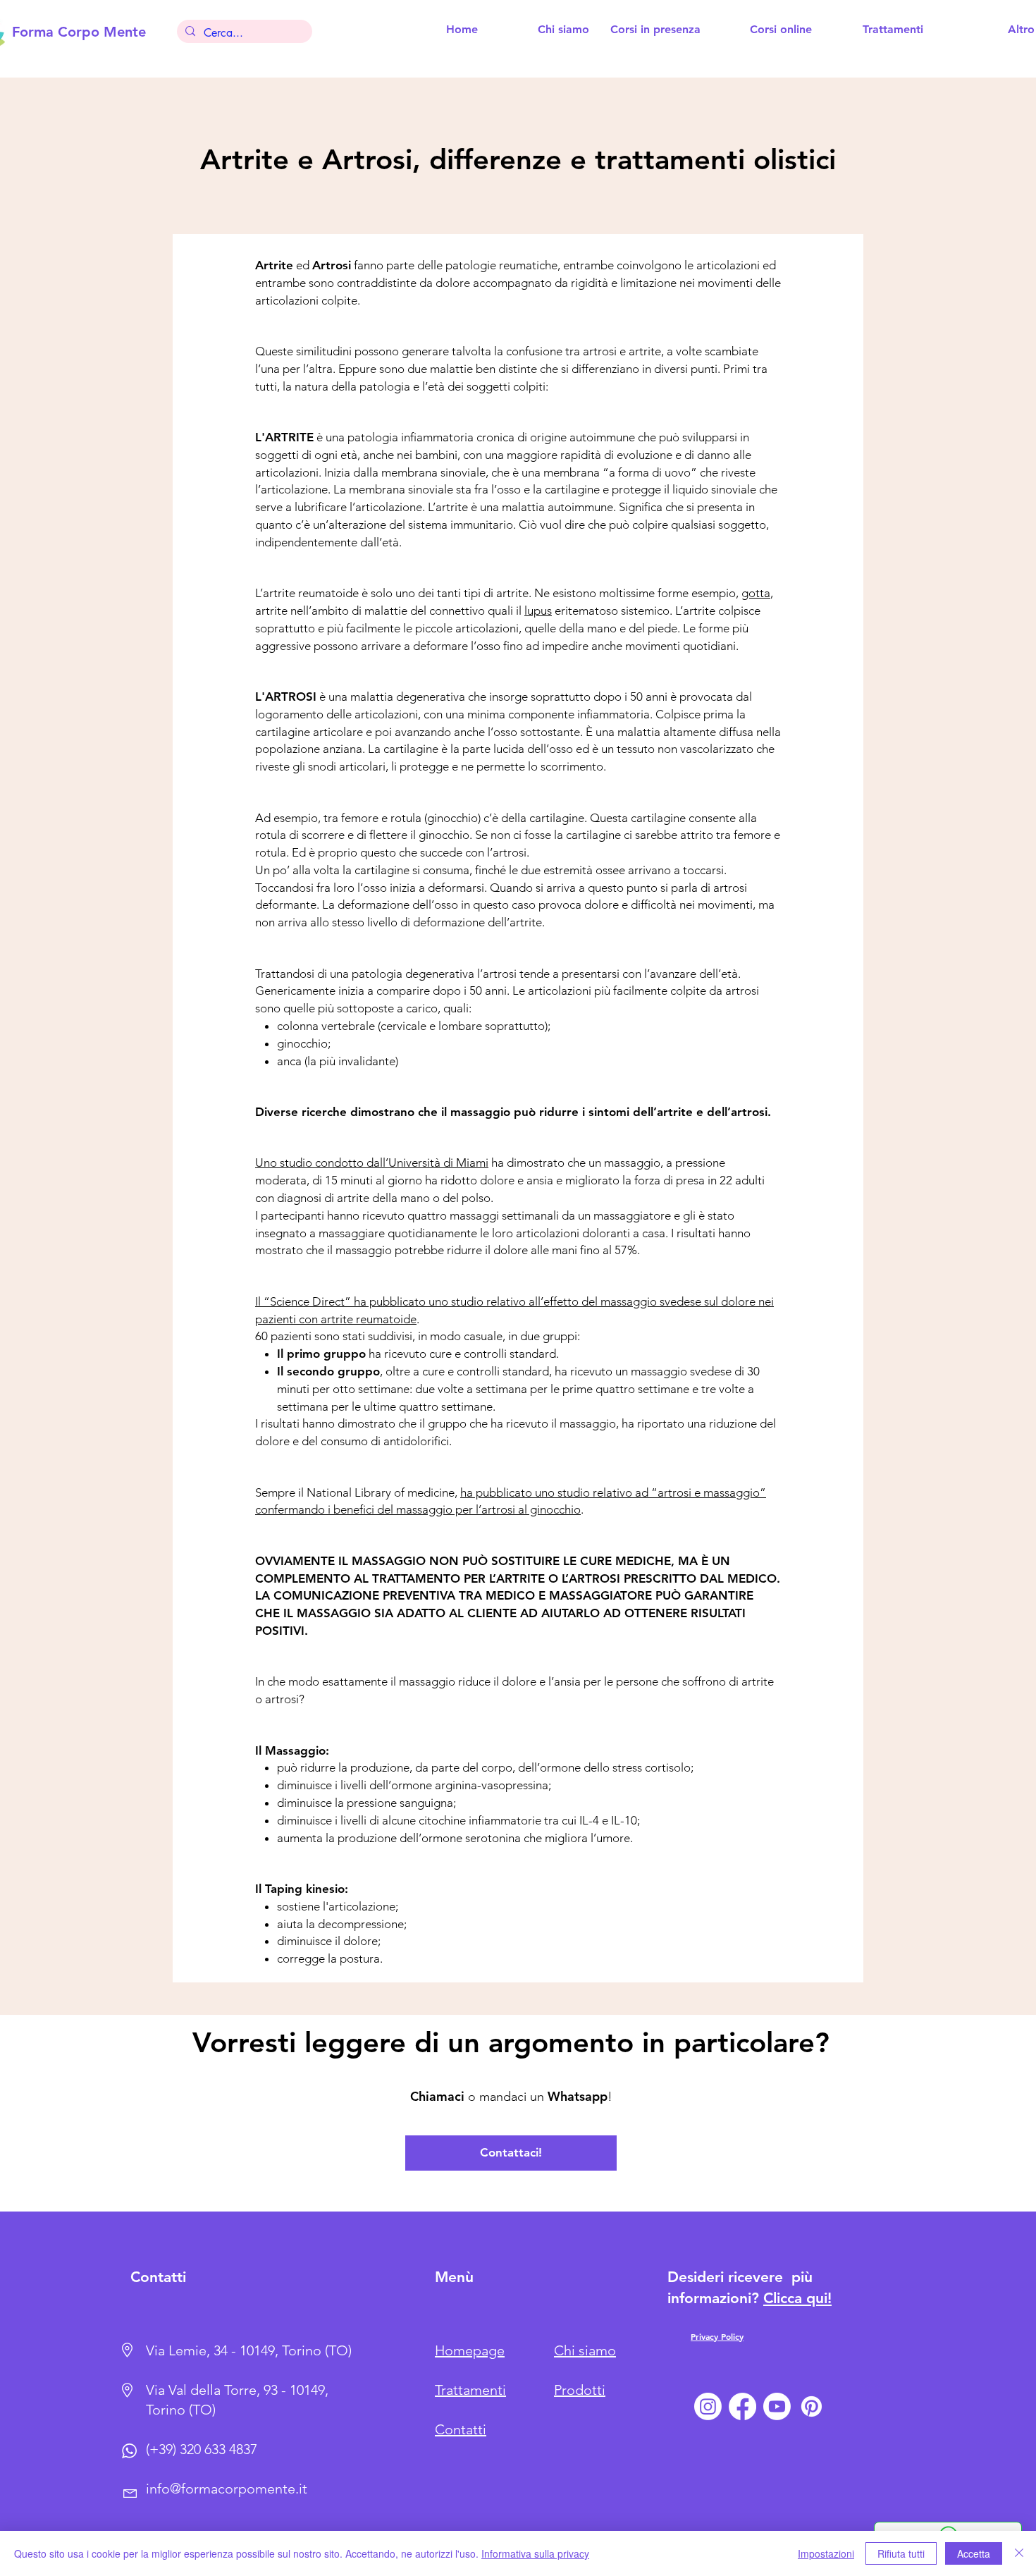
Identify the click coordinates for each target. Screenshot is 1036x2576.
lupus (538, 611)
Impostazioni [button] (826, 2553)
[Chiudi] (1019, 2553)
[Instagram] (708, 2406)
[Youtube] (777, 2406)
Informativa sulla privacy (535, 2553)
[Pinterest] (812, 2406)
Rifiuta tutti (901, 2553)
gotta (756, 593)
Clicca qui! (797, 2298)
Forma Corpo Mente (79, 32)
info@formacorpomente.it (227, 2489)
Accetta (974, 2553)
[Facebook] (742, 2406)
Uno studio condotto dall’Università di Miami (372, 1163)
